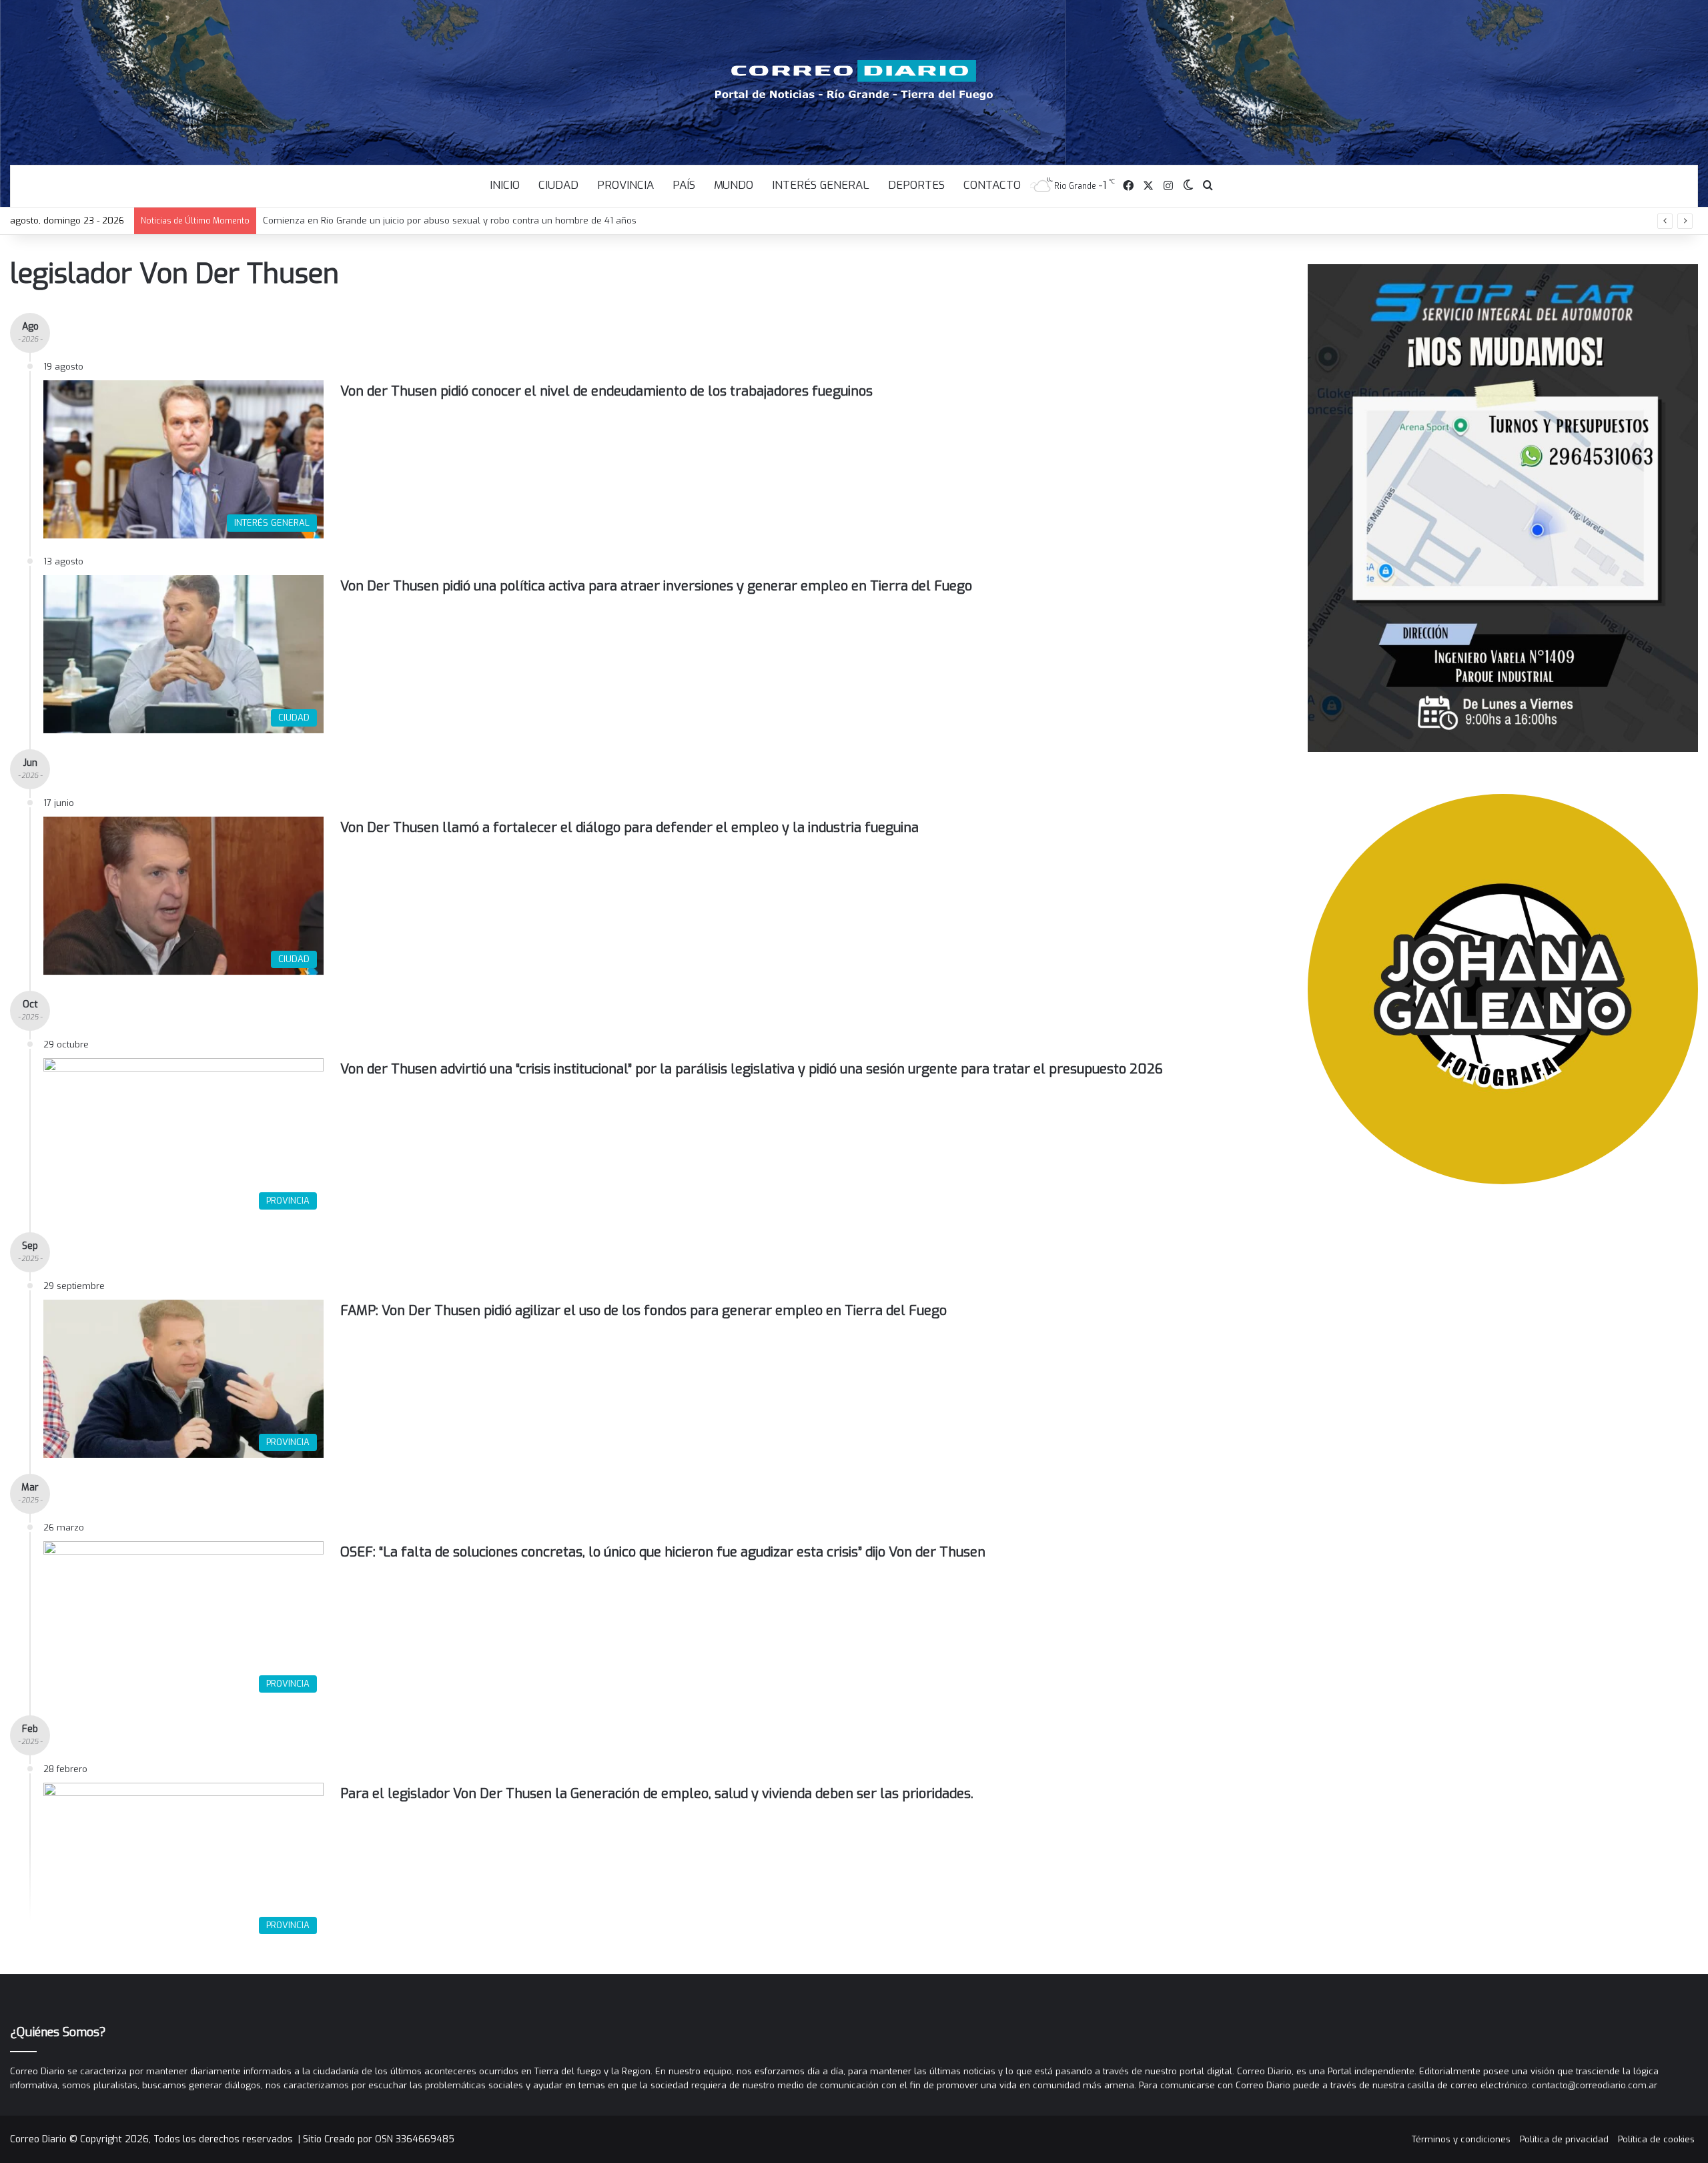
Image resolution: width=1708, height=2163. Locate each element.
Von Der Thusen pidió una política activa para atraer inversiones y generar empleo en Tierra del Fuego (656, 586)
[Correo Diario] (854, 80)
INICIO (505, 185)
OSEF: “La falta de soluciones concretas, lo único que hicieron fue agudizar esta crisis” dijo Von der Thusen (663, 1552)
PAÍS (684, 185)
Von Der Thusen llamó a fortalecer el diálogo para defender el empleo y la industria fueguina (629, 828)
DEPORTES (916, 185)
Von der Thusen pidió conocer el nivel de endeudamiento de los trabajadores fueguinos (606, 391)
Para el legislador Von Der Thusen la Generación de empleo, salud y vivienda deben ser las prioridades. (657, 1794)
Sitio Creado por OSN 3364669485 (379, 2139)
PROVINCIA (625, 185)
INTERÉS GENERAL (821, 185)
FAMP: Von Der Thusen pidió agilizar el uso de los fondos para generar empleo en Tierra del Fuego (644, 1311)
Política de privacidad (1564, 2139)
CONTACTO (992, 185)
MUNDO (734, 185)
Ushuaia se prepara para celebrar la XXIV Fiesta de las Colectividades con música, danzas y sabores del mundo (500, 221)
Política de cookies (1656, 2139)
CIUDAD (558, 185)
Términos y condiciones (1461, 2139)
